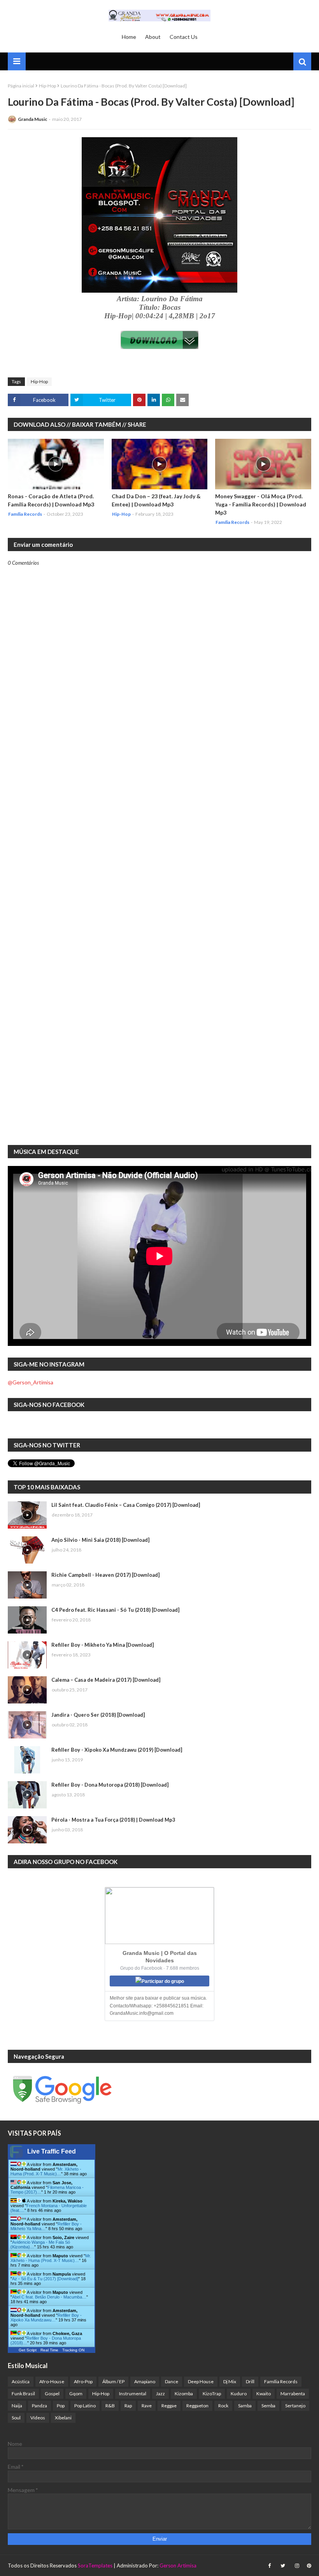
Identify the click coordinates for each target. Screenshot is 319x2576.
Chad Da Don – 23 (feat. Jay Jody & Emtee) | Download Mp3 (156, 500)
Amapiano (145, 2381)
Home (129, 37)
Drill (250, 2381)
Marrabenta (293, 2394)
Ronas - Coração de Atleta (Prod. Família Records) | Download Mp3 (51, 500)
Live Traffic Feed (52, 2151)
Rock (223, 2406)
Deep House (201, 2381)
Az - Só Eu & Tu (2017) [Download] (45, 2279)
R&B (110, 2406)
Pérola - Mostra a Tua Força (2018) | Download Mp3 (113, 1820)
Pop (61, 2406)
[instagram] (297, 2566)
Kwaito (264, 2394)
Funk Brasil (23, 2394)
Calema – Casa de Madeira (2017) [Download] (106, 1680)
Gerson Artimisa (178, 2566)
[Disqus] (159, 837)
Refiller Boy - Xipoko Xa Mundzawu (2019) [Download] (117, 1750)
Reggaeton (197, 2406)
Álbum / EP (113, 2381)
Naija (17, 2406)
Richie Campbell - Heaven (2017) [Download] (105, 1575)
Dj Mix (230, 2381)
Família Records (281, 2381)
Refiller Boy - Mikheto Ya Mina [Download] (103, 1645)
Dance (172, 2381)
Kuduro (239, 2394)
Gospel (52, 2394)
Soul (16, 2418)
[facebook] (269, 2566)
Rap (128, 2406)
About (153, 37)
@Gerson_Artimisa (31, 1382)
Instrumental (133, 2394)
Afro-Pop (83, 2381)
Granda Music (32, 119)
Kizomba (184, 2394)
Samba (245, 2406)
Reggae (169, 2406)
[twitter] (283, 2566)
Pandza (39, 2406)
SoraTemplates (95, 2566)
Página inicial (21, 86)
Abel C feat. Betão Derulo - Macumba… (49, 2297)
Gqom (76, 2394)
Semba (268, 2406)
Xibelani (63, 2418)
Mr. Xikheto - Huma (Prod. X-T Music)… (46, 2171)
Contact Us (184, 37)
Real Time (49, 2350)
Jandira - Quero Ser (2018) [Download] (98, 1715)
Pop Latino (85, 2406)
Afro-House (52, 2381)
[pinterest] (308, 2566)
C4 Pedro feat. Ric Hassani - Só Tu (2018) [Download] (115, 1610)
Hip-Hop (47, 86)
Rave (147, 2406)
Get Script (28, 2350)
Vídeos (38, 2418)
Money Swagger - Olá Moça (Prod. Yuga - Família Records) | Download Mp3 (261, 504)
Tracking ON (73, 2350)
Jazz (160, 2394)
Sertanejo (295, 2406)
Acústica (21, 2381)
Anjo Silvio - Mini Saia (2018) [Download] (100, 1540)
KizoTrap (212, 2394)
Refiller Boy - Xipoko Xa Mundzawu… (46, 2318)
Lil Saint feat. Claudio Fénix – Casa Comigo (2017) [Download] (126, 1505)
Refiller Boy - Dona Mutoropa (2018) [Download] (110, 1785)
